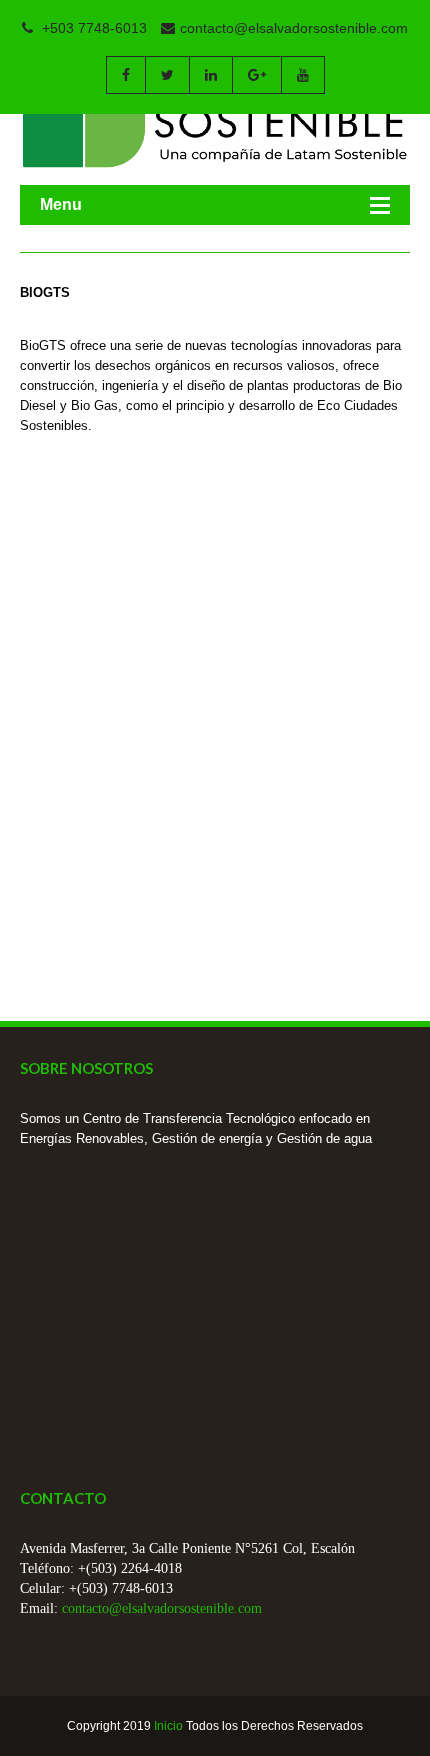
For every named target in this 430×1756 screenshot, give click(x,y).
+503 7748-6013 (92, 28)
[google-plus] (256, 75)
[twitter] (167, 75)
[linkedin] (210, 75)
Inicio (168, 1726)
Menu (61, 204)
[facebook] (125, 75)
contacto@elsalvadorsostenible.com (294, 28)
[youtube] (303, 75)
